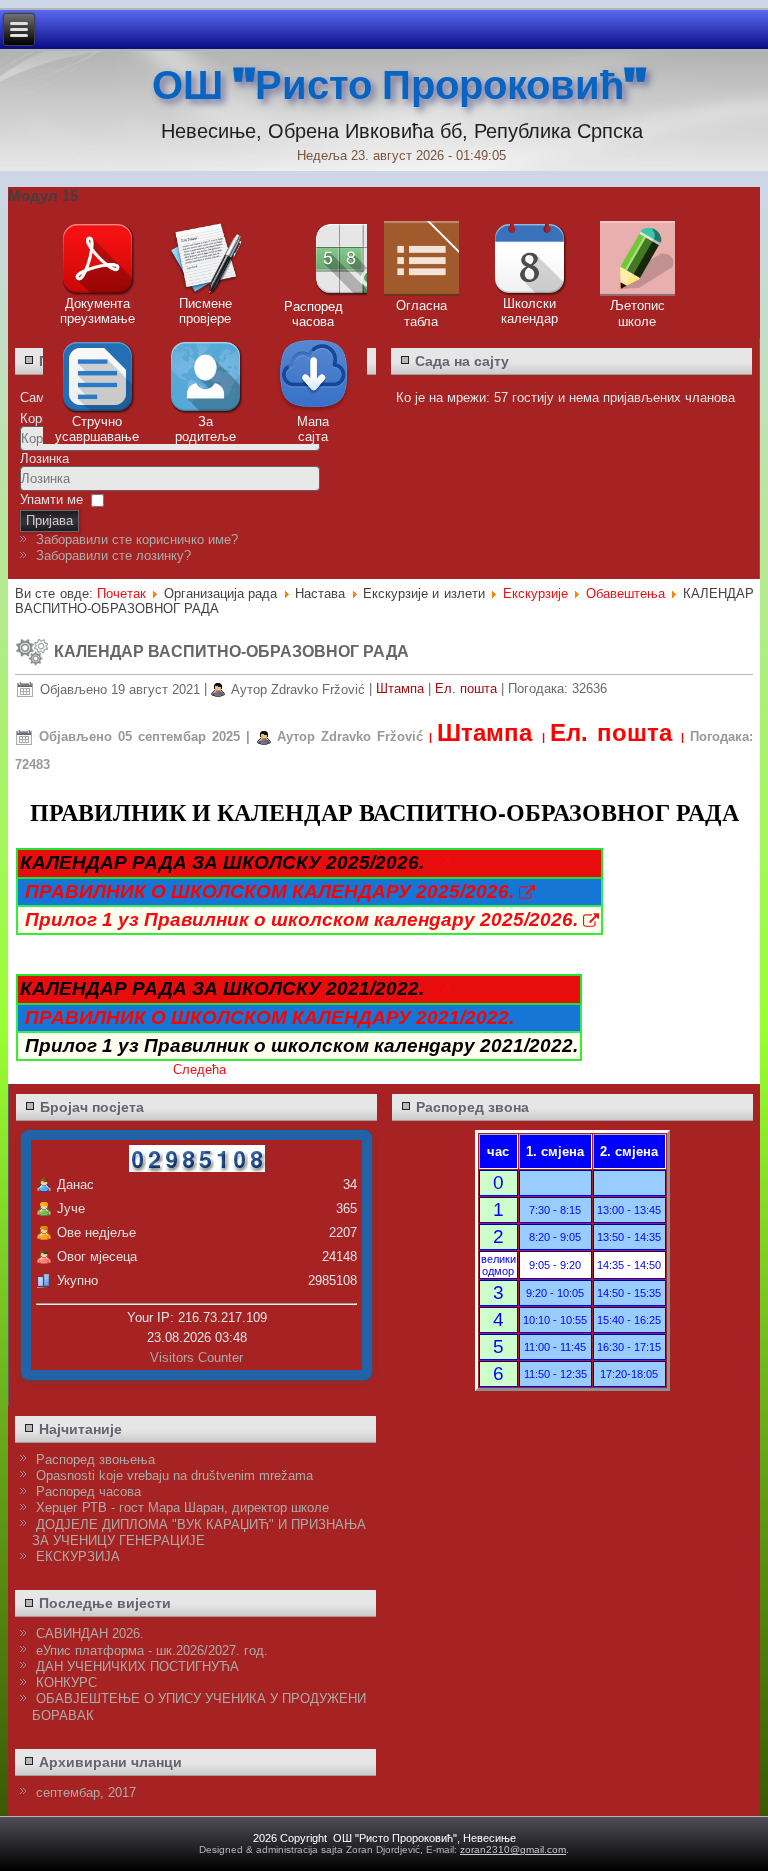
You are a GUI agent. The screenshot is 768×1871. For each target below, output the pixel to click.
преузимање (97, 318)
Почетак (121, 593)
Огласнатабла (421, 313)
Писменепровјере (205, 311)
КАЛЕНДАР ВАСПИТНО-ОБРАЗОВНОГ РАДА (231, 651)
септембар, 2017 (86, 1792)
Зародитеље (205, 429)
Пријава (49, 520)
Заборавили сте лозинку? (113, 555)
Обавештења (625, 593)
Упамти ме (51, 499)
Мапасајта (313, 429)
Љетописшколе (637, 313)
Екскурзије (535, 593)
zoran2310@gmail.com (513, 1849)
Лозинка (44, 458)
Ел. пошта (468, 689)
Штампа (402, 689)
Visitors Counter (196, 1357)
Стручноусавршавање (97, 429)
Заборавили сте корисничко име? (137, 539)
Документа (97, 303)
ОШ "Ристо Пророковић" (399, 86)
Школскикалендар (529, 311)
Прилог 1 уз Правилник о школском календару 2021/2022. (301, 1045)
